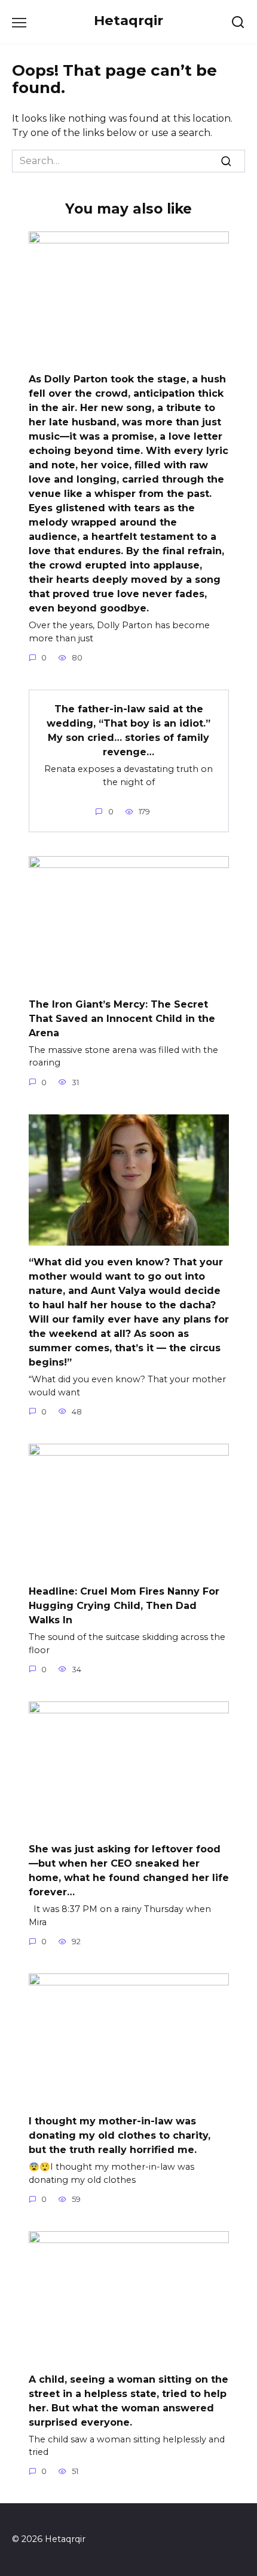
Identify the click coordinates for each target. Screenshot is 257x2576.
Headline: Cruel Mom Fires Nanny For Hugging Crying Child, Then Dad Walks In (124, 1606)
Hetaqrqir (128, 20)
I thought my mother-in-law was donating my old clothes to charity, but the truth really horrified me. (120, 2135)
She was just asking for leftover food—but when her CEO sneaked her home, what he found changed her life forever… (129, 1871)
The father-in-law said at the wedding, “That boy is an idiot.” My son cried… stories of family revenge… (128, 731)
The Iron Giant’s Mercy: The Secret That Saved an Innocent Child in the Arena (122, 1018)
